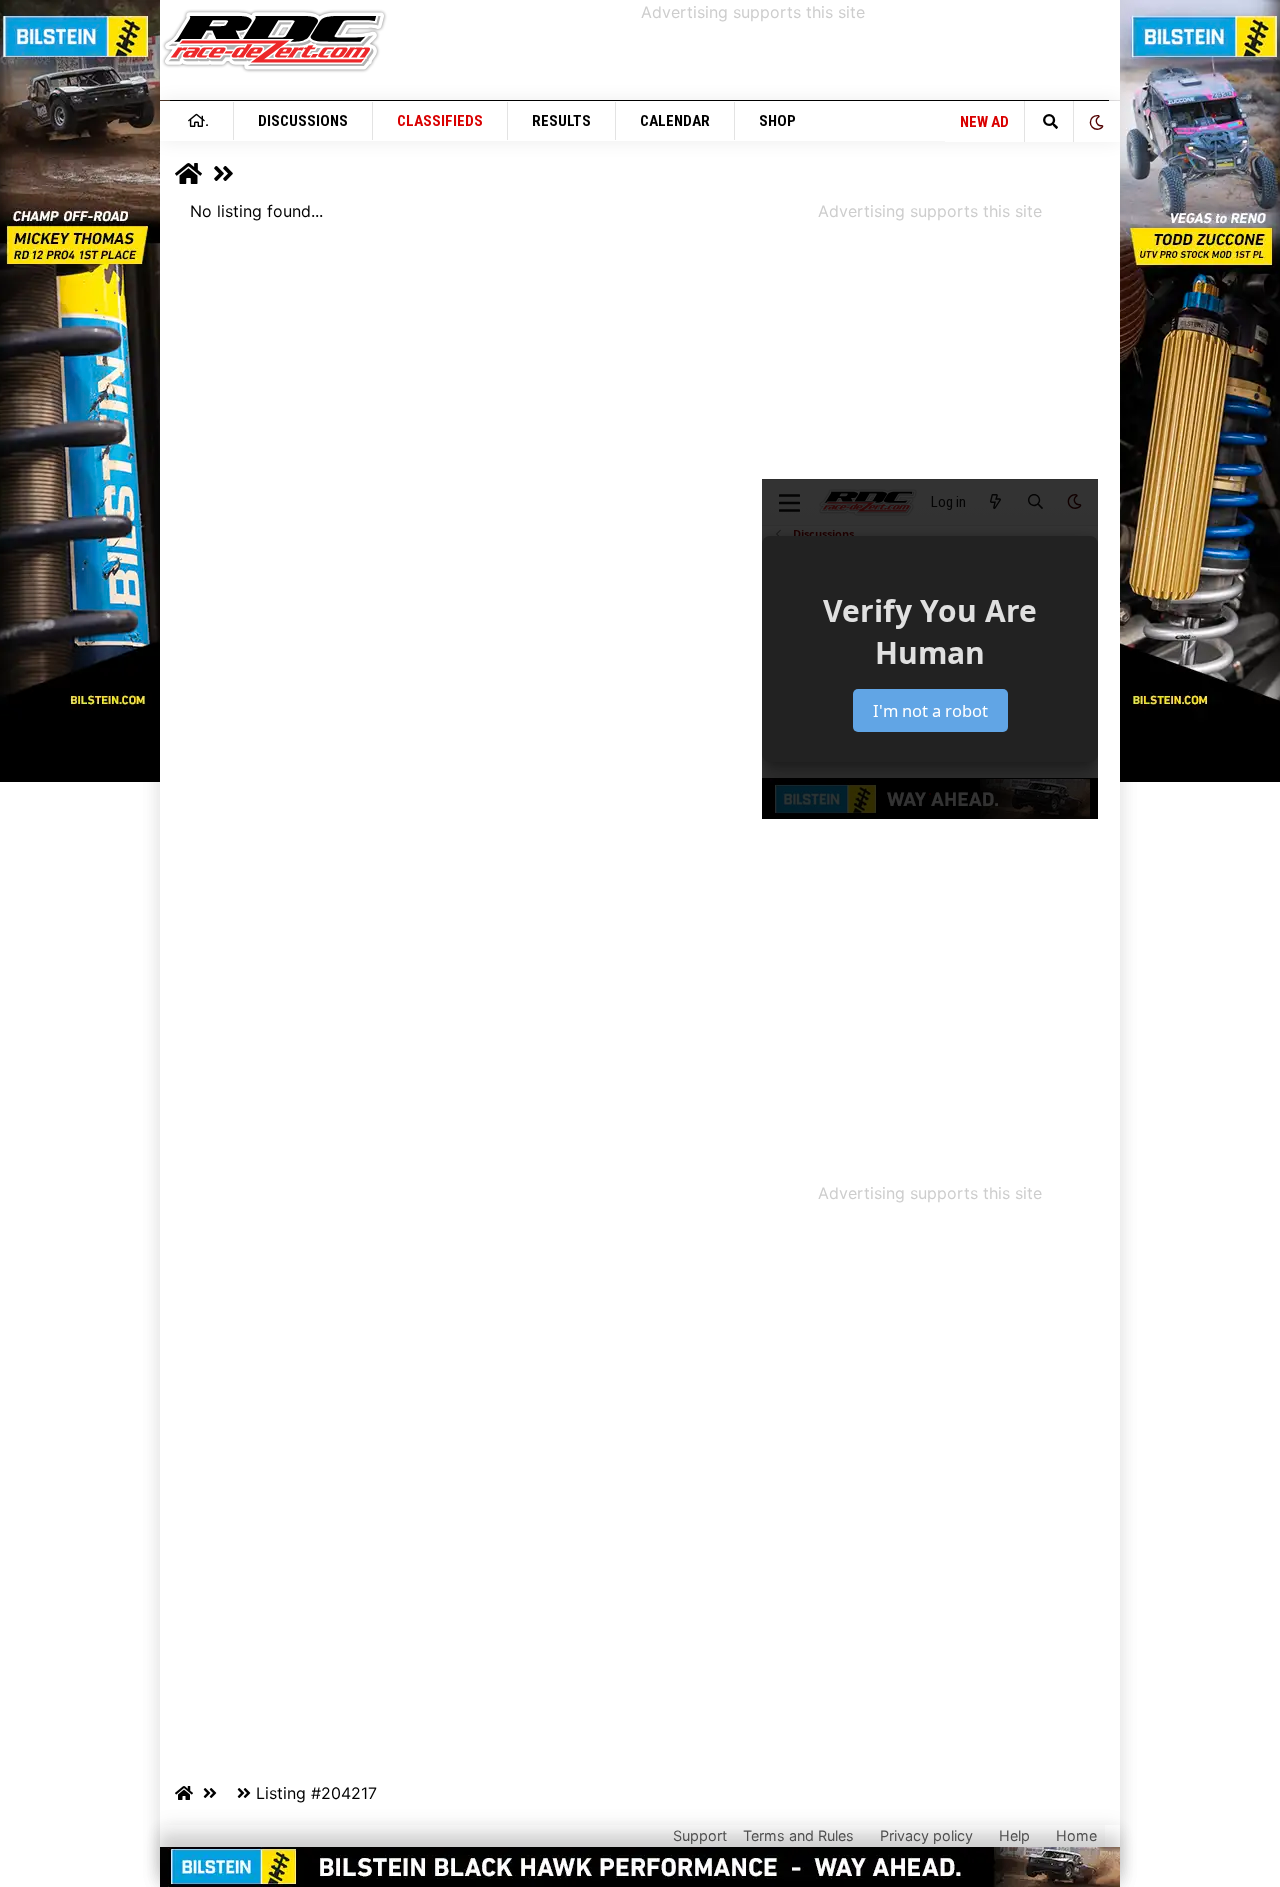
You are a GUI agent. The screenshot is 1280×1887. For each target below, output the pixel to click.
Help (1014, 1835)
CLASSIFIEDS (440, 121)
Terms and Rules (798, 1835)
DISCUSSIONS (303, 121)
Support (700, 1835)
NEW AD (984, 122)
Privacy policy (926, 1835)
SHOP (777, 121)
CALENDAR (675, 121)
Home (1076, 1835)
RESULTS (561, 121)
